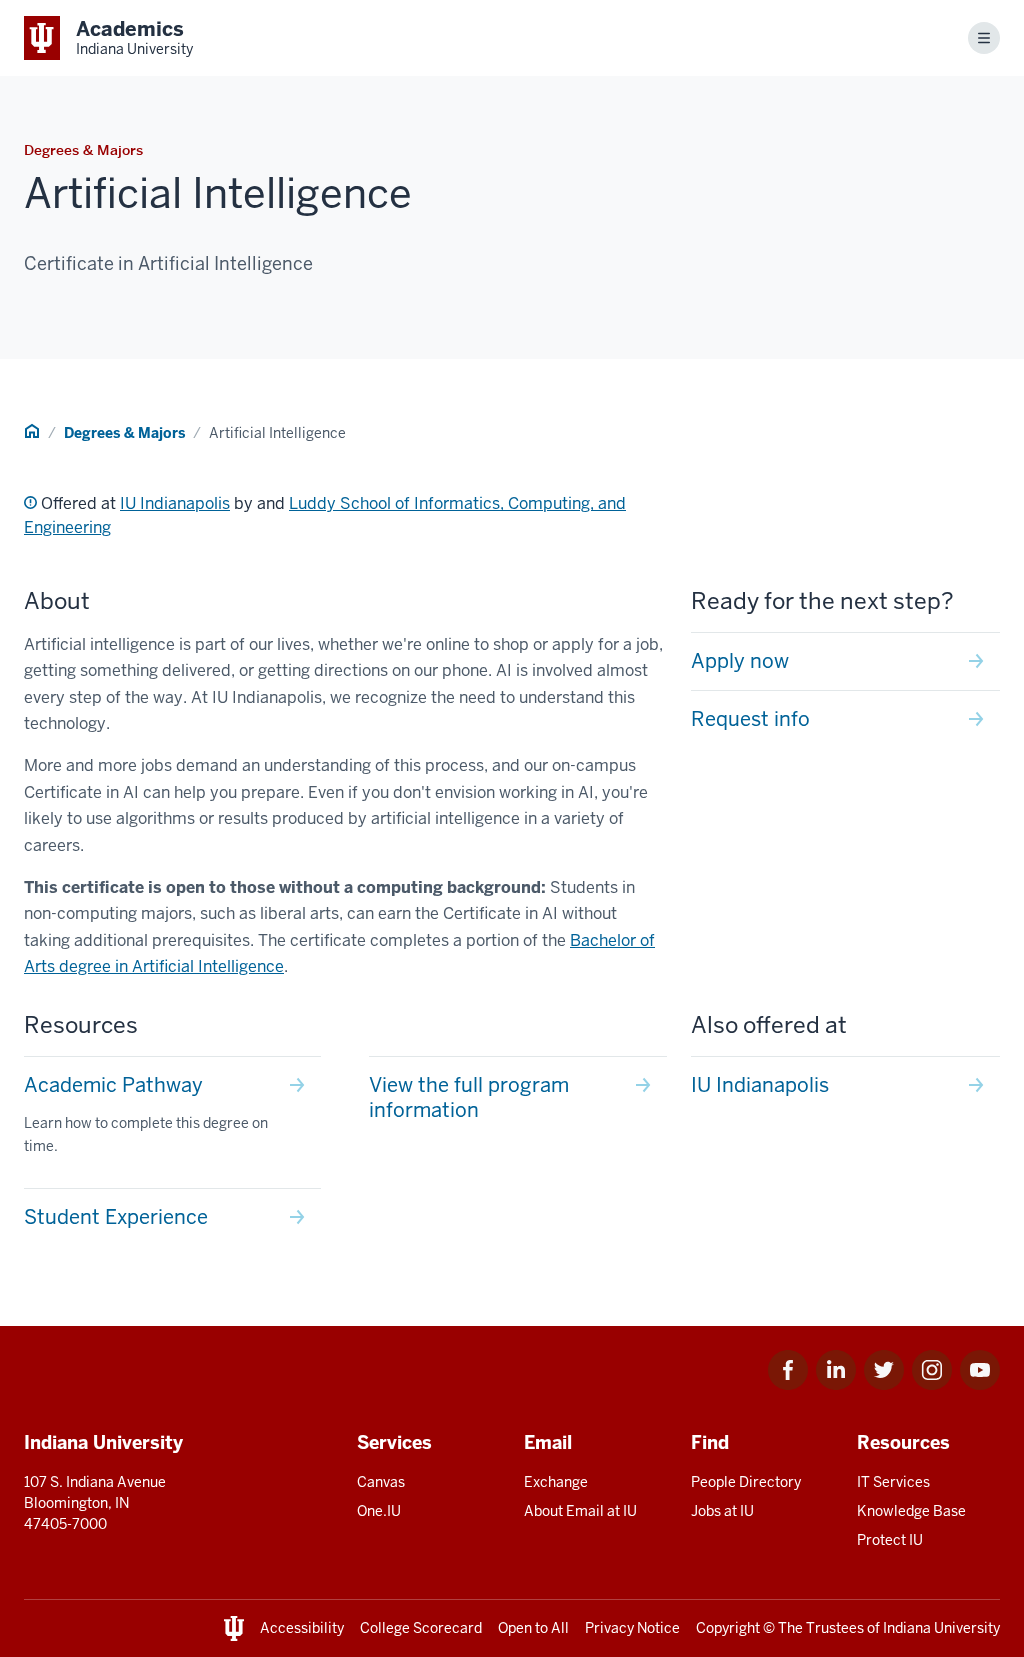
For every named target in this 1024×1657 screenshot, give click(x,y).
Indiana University (941, 1628)
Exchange (556, 1482)
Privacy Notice (632, 1628)
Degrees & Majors (124, 433)
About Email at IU (580, 1511)
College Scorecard (421, 1628)
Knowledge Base (911, 1511)
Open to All (533, 1628)
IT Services (893, 1482)
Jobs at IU (722, 1511)
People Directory (746, 1482)
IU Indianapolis (175, 503)
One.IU (379, 1511)
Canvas (381, 1482)
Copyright (728, 1628)
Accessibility (302, 1628)
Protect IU (890, 1540)
